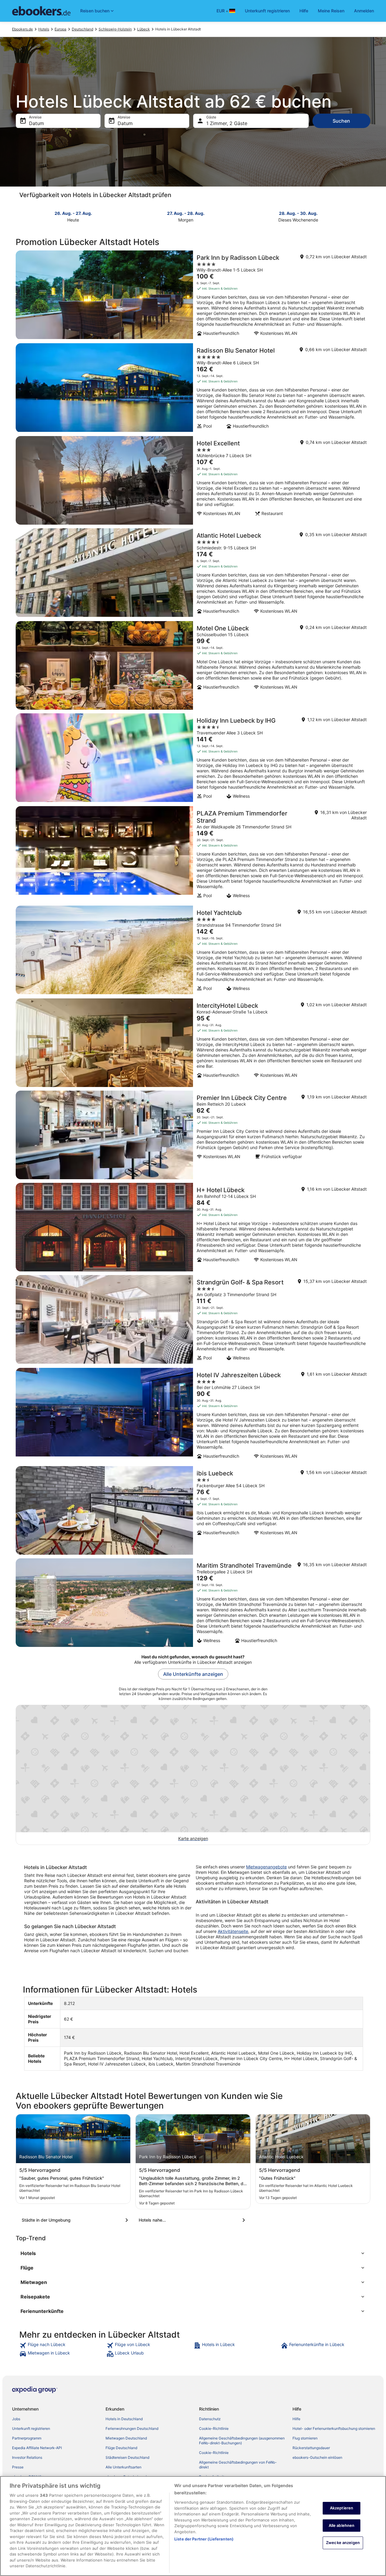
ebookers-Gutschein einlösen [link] (317, 2457)
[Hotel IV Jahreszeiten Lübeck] (193, 1415)
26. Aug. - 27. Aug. (73, 213)
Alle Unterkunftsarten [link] (123, 2467)
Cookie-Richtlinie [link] (214, 2428)
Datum (36, 123)
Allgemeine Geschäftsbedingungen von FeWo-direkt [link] (238, 2465)
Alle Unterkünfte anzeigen (193, 1674)
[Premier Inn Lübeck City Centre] (193, 1135)
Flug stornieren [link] (305, 2438)
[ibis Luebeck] (193, 1510)
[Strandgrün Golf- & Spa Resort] (193, 1320)
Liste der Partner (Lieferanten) (204, 2539)
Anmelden (364, 11)
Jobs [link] (16, 2419)
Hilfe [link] (296, 2419)
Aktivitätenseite (233, 1931)
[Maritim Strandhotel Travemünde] (193, 1603)
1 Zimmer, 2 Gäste (227, 123)
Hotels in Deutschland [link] (124, 2419)
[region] (193, 2526)
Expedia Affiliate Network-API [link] (37, 2448)
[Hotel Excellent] (193, 480)
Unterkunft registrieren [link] (31, 2428)
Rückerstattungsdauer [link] (311, 2448)
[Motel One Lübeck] (193, 665)
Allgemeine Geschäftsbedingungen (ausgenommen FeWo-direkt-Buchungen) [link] (242, 2441)
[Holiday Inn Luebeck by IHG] (193, 758)
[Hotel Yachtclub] (193, 950)
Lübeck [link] (144, 29)
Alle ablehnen (342, 2525)
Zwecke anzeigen (343, 2543)
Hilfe (304, 11)
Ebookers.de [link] (22, 29)
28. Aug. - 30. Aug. (298, 213)
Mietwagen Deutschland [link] (126, 2438)
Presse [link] (18, 2467)
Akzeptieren (342, 2508)
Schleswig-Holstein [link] (115, 29)
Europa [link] (60, 29)
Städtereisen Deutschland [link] (127, 2457)
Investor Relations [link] (27, 2457)
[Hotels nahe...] (193, 2220)
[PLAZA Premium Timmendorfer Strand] (193, 854)
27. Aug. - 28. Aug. (186, 213)
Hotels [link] (44, 29)
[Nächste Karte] (367, 216)
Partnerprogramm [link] (27, 2438)
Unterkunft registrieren (267, 11)
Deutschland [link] (82, 29)
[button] (193, 2253)
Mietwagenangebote (266, 1867)
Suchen (341, 121)
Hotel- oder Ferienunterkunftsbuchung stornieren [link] (334, 2428)
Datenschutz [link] (210, 2419)
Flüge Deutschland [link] (121, 2448)
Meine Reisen (331, 11)
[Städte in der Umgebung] (76, 2220)
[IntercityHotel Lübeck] (193, 1043)
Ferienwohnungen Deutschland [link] (132, 2428)
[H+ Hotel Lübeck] (193, 1227)
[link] (62, 2345)
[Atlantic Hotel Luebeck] (193, 573)
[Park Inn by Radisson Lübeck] (193, 295)
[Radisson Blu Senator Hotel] (193, 388)
